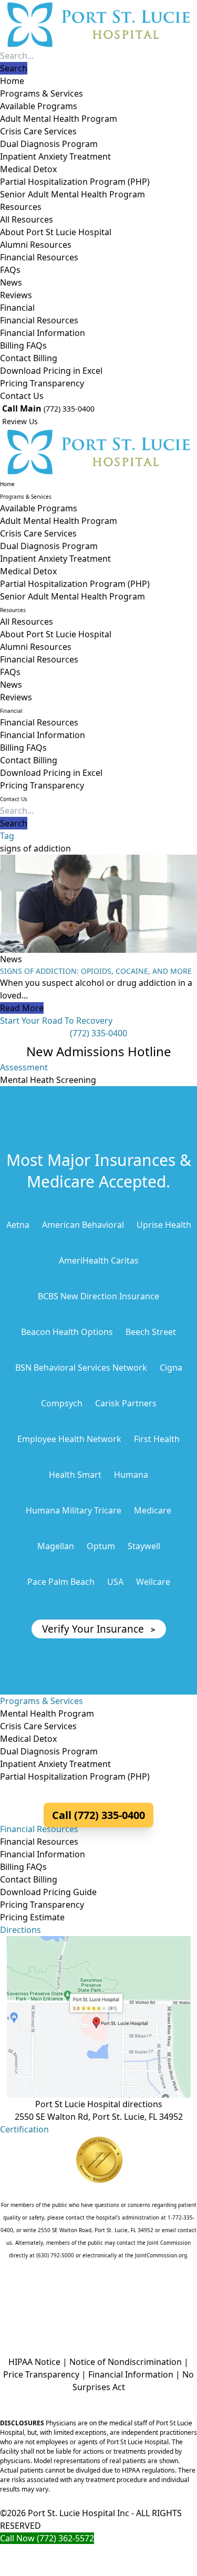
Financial (17, 308)
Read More (22, 1008)
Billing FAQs (23, 345)
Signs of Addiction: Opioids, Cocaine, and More (96, 971)
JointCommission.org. (162, 2255)
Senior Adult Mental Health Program (72, 194)
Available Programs (39, 106)
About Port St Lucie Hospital (56, 232)
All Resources (27, 219)
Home (12, 81)
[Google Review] (98, 2301)
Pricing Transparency (42, 383)
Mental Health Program (47, 1713)
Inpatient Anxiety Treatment (55, 156)
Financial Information (43, 333)
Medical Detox (28, 169)
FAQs (10, 270)
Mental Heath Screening (48, 1080)
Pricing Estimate (32, 1917)
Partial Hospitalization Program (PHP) (75, 182)
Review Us (19, 421)
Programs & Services (42, 93)
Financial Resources (39, 257)
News (11, 282)
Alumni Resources (36, 245)
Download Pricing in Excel (51, 371)
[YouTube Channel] (134, 2301)
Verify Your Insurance (99, 1629)
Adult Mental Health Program (59, 119)
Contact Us (22, 396)
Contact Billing (29, 358)
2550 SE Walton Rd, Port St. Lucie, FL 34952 (99, 2117)
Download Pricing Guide (48, 1892)
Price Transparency (41, 2374)
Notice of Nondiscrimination (126, 2362)
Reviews (16, 295)
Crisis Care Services (38, 131)
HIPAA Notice (34, 2362)
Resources (21, 207)
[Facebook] (64, 2301)
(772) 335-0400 (69, 409)
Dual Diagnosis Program (49, 144)
